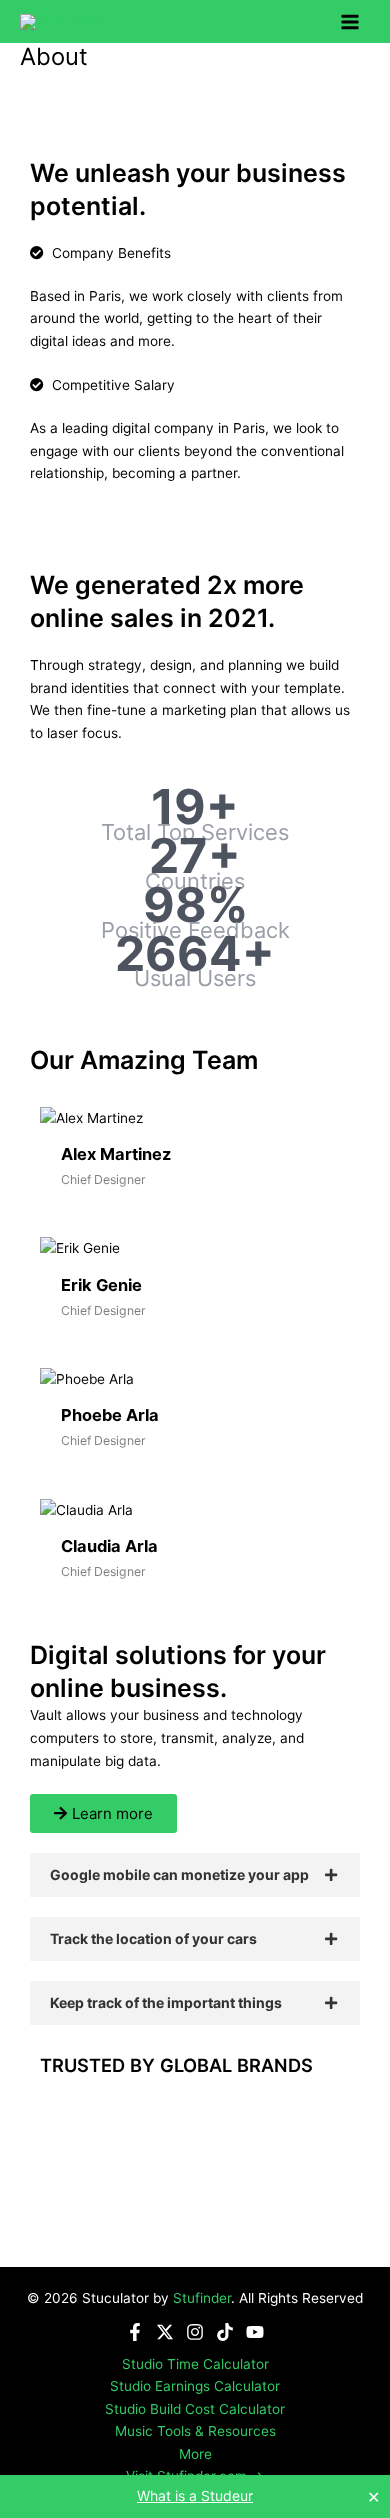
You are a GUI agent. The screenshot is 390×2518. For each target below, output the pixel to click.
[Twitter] (136, 126)
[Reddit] (175, 126)
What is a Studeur (195, 2495)
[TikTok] (225, 2332)
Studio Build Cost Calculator (195, 2409)
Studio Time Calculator (195, 2364)
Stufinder (202, 2298)
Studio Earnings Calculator (195, 2386)
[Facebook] (97, 126)
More (195, 2454)
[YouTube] (255, 2332)
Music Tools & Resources (195, 2431)
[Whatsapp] (214, 126)
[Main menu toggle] (350, 21)
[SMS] (253, 126)
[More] (292, 126)
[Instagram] (195, 2332)
